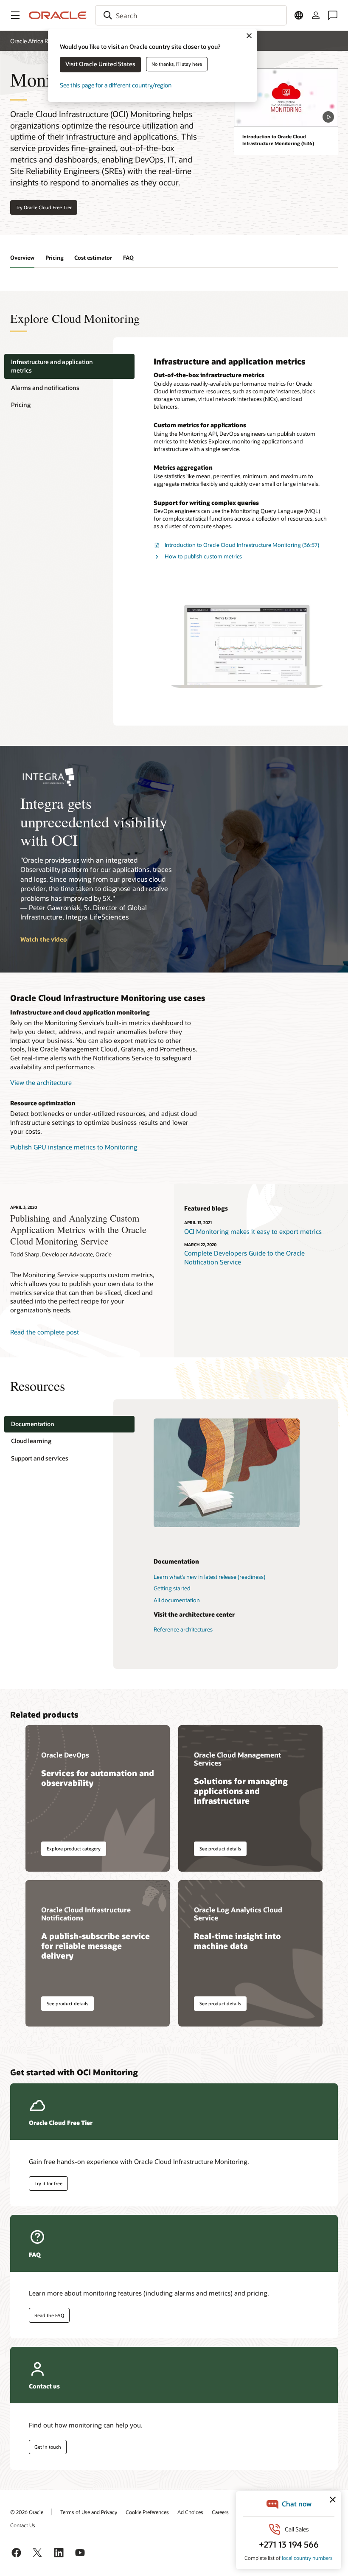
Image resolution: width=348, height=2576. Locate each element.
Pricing (55, 258)
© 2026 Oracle (27, 2512)
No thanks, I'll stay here (177, 64)
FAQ (128, 258)
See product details (220, 1849)
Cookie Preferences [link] (147, 2512)
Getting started (172, 1588)
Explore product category (74, 1849)
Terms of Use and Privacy (89, 2512)
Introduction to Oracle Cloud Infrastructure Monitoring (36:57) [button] (242, 545)
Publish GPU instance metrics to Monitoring (74, 1147)
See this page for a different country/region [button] (116, 85)
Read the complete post (45, 1332)
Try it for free (48, 2183)
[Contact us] (333, 15)
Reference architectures (183, 1629)
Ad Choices (190, 2512)
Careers (220, 2512)
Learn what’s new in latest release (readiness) (209, 1577)
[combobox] (191, 15)
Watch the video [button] (43, 939)
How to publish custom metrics (203, 556)
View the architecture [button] (41, 1082)
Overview (22, 258)
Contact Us (23, 2525)
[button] (15, 15)
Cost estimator (93, 258)
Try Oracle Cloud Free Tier (44, 207)
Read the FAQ (49, 2315)
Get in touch (48, 2447)
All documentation (177, 1600)
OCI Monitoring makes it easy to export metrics (253, 1231)
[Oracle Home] (58, 15)
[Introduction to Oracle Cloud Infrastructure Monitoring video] (286, 97)
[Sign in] (316, 15)
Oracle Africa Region (36, 41)
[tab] (69, 366)
